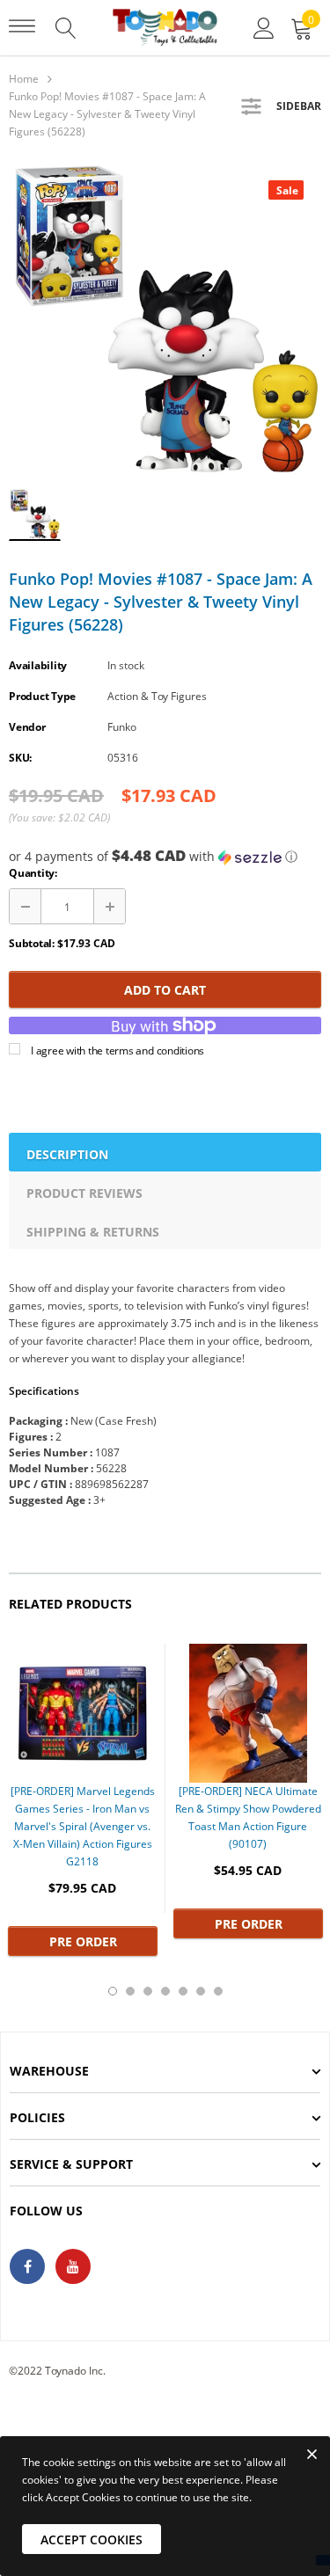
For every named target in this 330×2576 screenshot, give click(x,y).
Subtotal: (32, 943)
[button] (165, 857)
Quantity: (33, 873)
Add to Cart (165, 990)
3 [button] (148, 1991)
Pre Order (83, 1941)
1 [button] (113, 1991)
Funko (122, 727)
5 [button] (183, 1991)
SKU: (20, 758)
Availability (38, 665)
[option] (165, 319)
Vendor (27, 727)
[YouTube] (73, 2266)
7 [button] (218, 1991)
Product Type (42, 696)
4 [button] (165, 1991)
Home (24, 79)
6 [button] (201, 1991)
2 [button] (130, 1991)
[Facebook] (27, 2266)
